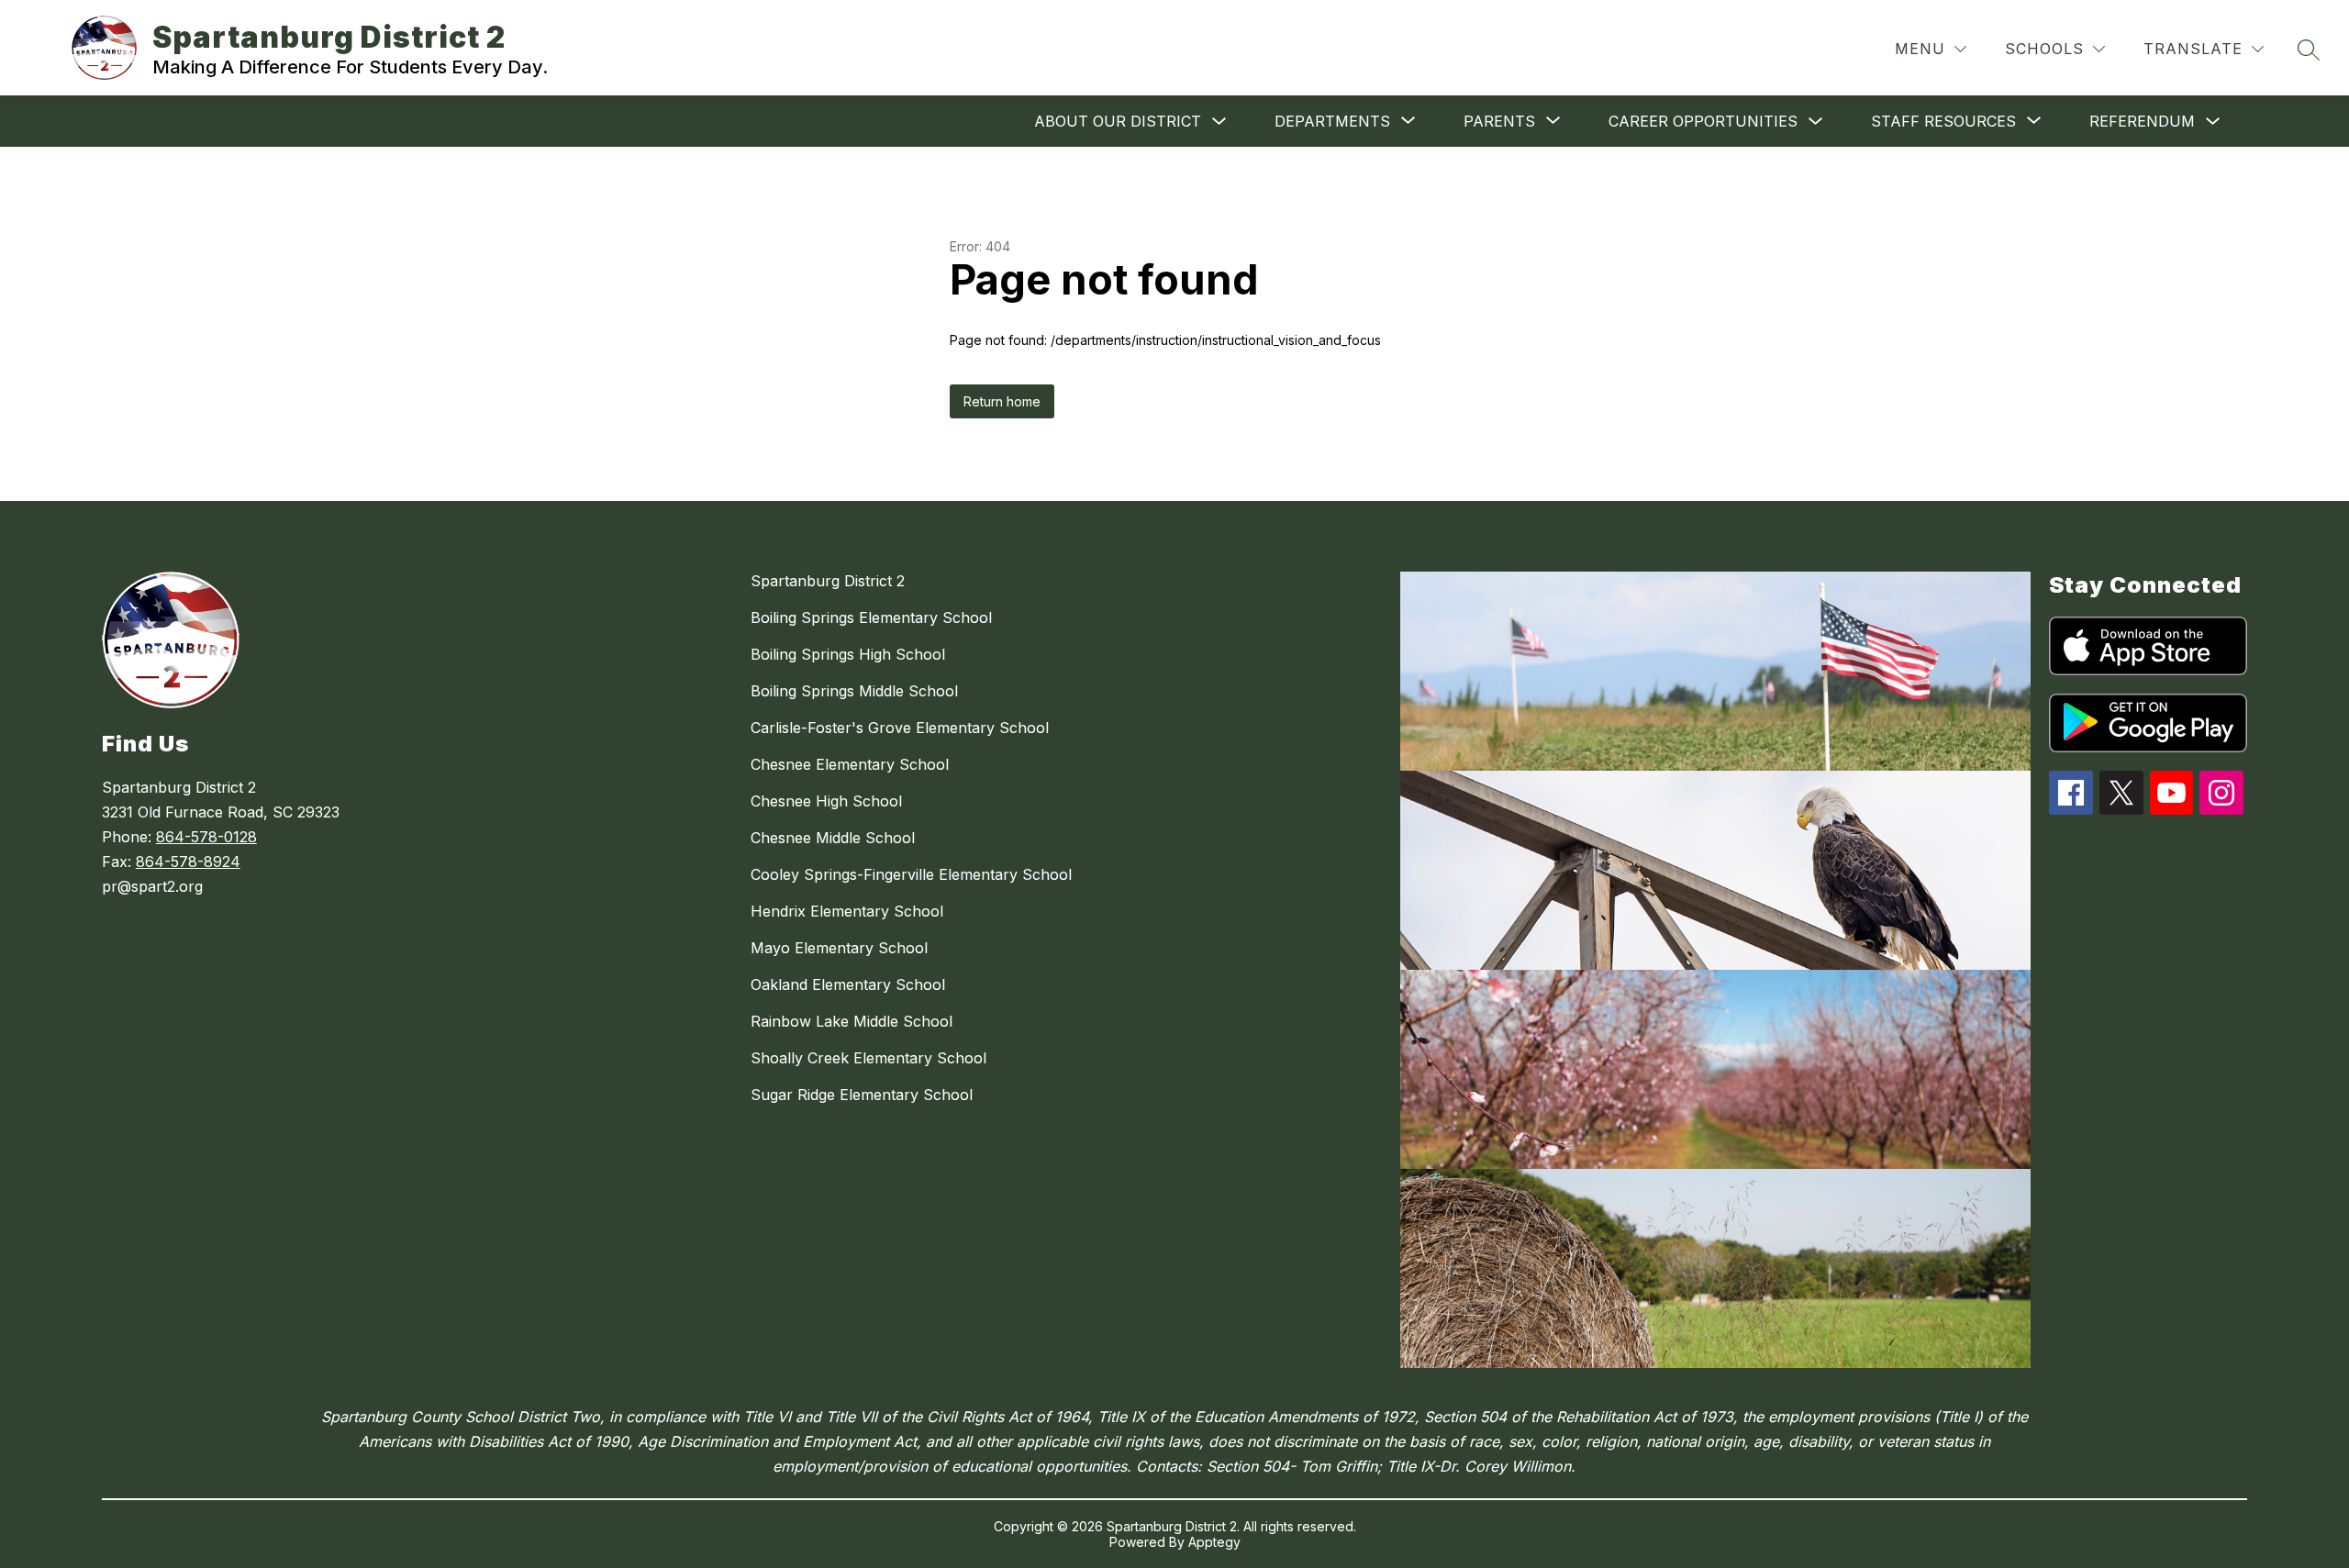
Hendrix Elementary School (847, 911)
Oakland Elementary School (848, 984)
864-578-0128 (206, 837)
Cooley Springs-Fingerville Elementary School (911, 874)
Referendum (2142, 121)
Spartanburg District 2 (828, 581)
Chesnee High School (826, 801)
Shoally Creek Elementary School (868, 1058)
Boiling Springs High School (848, 654)
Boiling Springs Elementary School (871, 617)
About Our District (1118, 121)
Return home (1002, 401)
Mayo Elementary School (839, 948)
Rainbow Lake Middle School (852, 1021)
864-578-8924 (188, 862)
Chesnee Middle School (833, 838)
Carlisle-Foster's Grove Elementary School (900, 728)
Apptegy (1214, 1542)
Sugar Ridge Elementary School (862, 1095)
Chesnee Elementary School (850, 764)
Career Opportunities (1703, 121)
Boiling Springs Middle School (854, 691)
